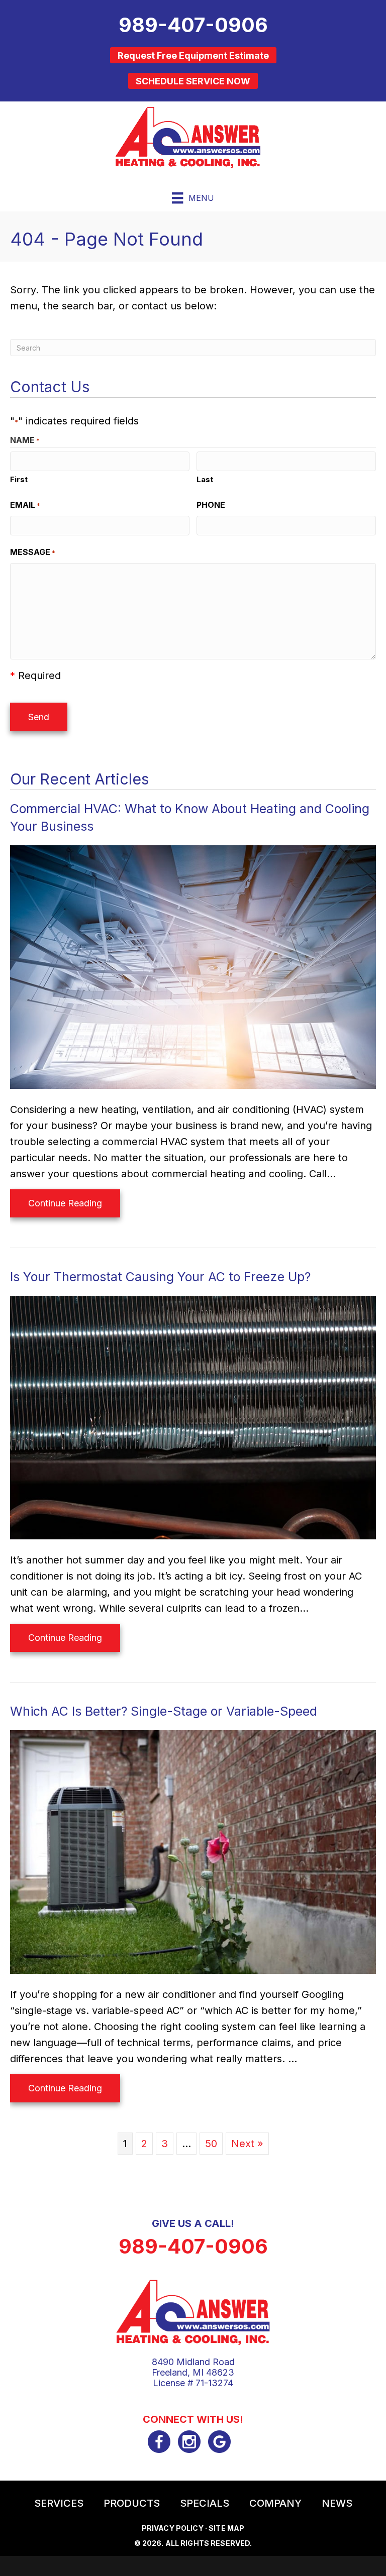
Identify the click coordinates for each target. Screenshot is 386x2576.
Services (59, 2503)
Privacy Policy (173, 2528)
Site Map (226, 2528)
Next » (247, 2144)
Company (275, 2503)
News (337, 2503)
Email (25, 505)
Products (132, 2503)
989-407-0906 (193, 2246)
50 (211, 2144)
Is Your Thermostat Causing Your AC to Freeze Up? (160, 1277)
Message (33, 552)
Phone (211, 505)
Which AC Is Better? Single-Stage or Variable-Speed (164, 1711)
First (19, 479)
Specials (205, 2503)
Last (205, 479)
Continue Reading (65, 1207)
